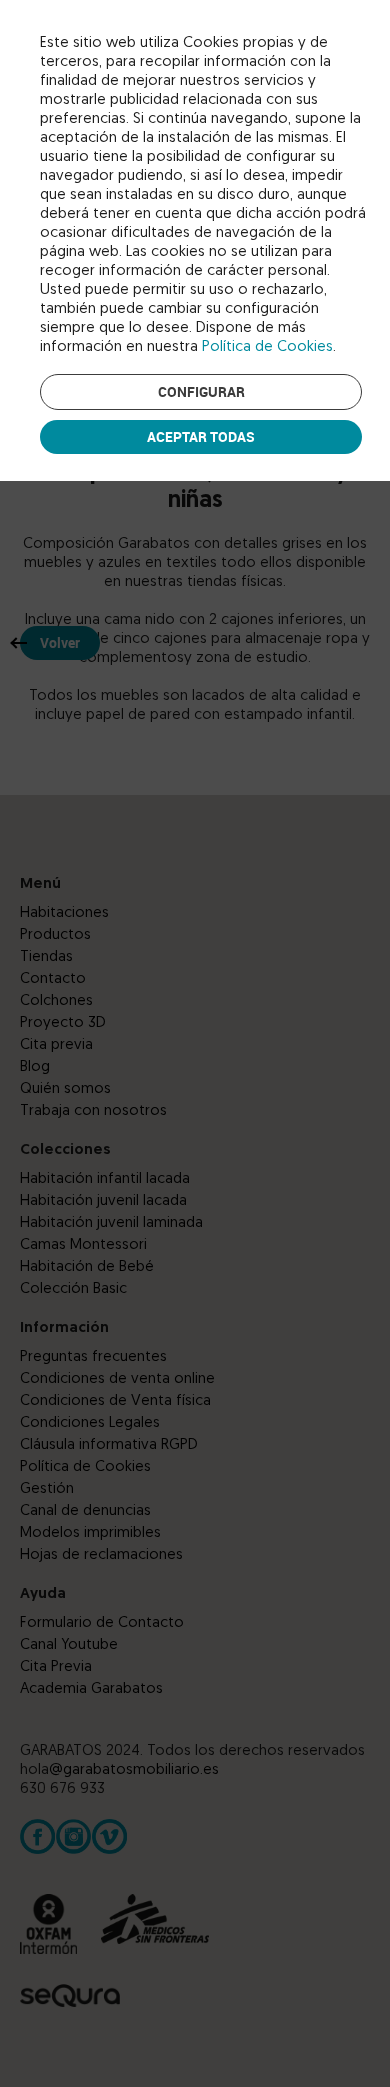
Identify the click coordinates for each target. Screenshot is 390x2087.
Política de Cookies (267, 347)
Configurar (201, 391)
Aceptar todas (201, 436)
